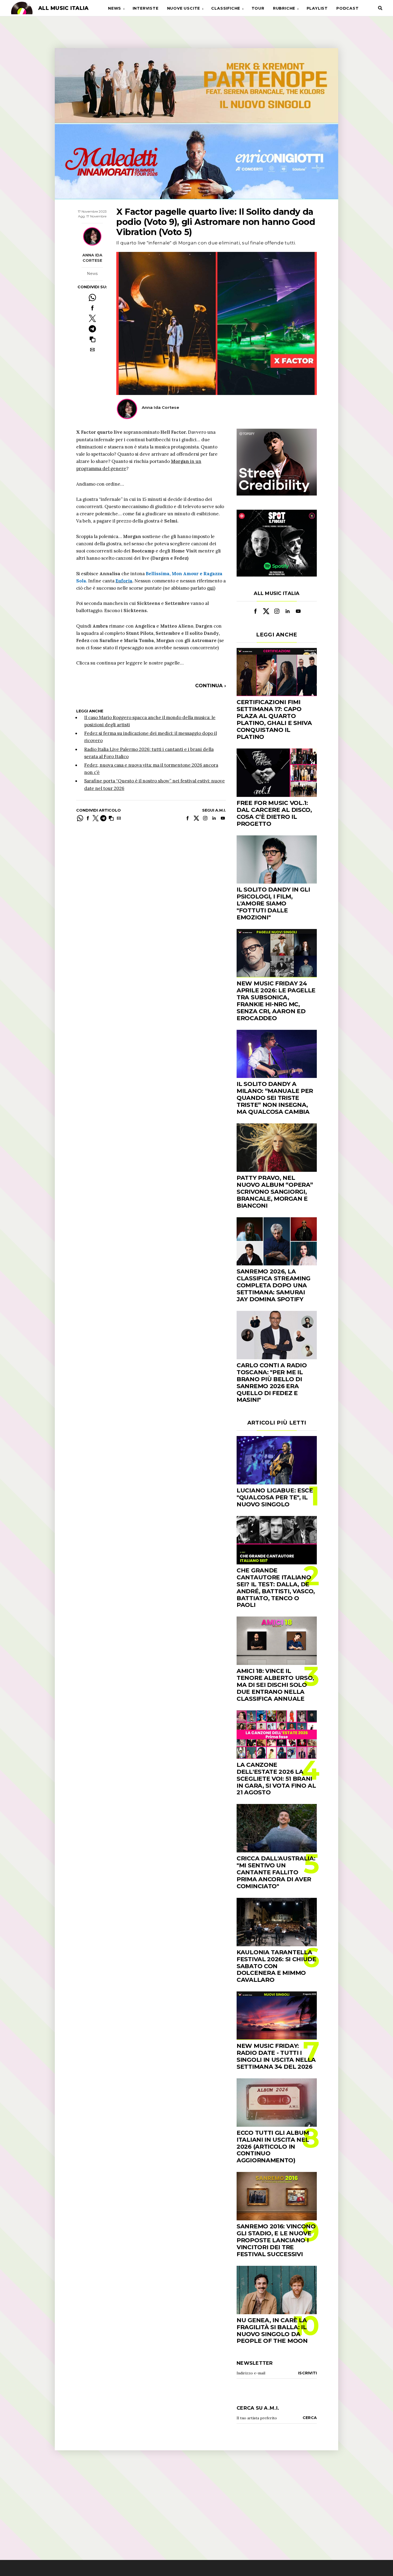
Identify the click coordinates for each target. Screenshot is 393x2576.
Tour (258, 8)
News (115, 8)
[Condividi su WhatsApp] (92, 297)
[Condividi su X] (92, 318)
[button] (92, 339)
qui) (211, 588)
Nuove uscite (184, 8)
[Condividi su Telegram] (92, 329)
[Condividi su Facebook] (92, 308)
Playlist (317, 8)
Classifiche (226, 8)
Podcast (348, 8)
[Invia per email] (92, 350)
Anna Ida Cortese (92, 258)
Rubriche (284, 8)
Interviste (146, 8)
